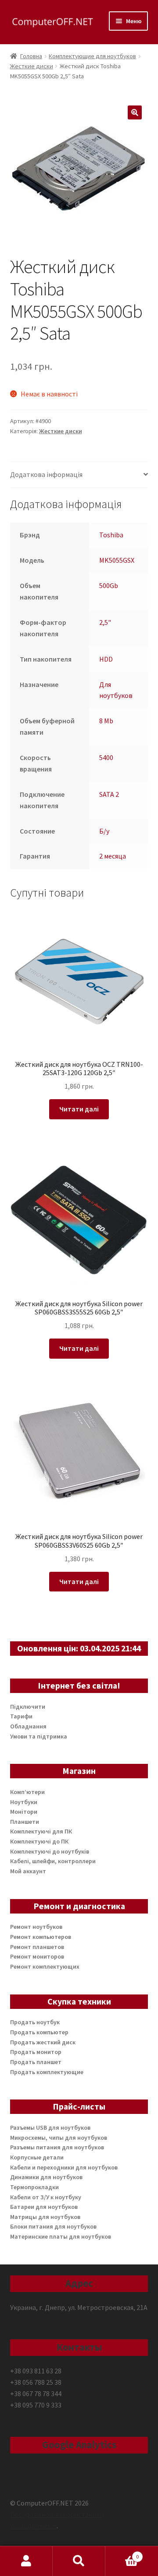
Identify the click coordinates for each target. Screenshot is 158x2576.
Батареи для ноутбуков (44, 2207)
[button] (135, 112)
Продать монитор (36, 2052)
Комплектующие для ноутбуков (92, 56)
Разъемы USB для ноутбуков (50, 2127)
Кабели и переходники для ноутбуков (64, 2167)
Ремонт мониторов (37, 1956)
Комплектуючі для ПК (41, 1831)
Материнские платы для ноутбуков (61, 2236)
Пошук (79, 2561)
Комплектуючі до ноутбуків (50, 1851)
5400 (106, 757)
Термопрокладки (34, 2187)
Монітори (24, 1812)
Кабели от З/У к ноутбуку (46, 2197)
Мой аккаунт (28, 1871)
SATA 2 (109, 794)
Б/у (104, 831)
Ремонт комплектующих (45, 1966)
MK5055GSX (117, 560)
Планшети (25, 1822)
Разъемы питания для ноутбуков (57, 2147)
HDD (106, 659)
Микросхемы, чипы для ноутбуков (59, 2138)
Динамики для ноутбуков (46, 2177)
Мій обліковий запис (26, 2561)
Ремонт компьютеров (41, 1937)
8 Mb (106, 721)
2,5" (105, 622)
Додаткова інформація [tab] (46, 474)
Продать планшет (36, 2062)
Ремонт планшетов (37, 1947)
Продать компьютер (39, 2032)
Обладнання (28, 1726)
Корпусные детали (37, 2157)
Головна (31, 56)
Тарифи (21, 1716)
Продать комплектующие (47, 2072)
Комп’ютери (27, 1792)
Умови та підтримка (39, 1736)
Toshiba (111, 535)
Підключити (28, 1707)
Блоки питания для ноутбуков (53, 2226)
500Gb (109, 585)
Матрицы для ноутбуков (45, 2217)
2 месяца (113, 856)
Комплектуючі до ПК (39, 1841)
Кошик (122, 2553)
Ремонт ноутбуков (36, 1927)
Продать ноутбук (35, 2022)
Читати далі (79, 1109)
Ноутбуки (24, 1802)
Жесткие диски (32, 66)
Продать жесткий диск (43, 2042)
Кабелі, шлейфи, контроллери (53, 1861)
